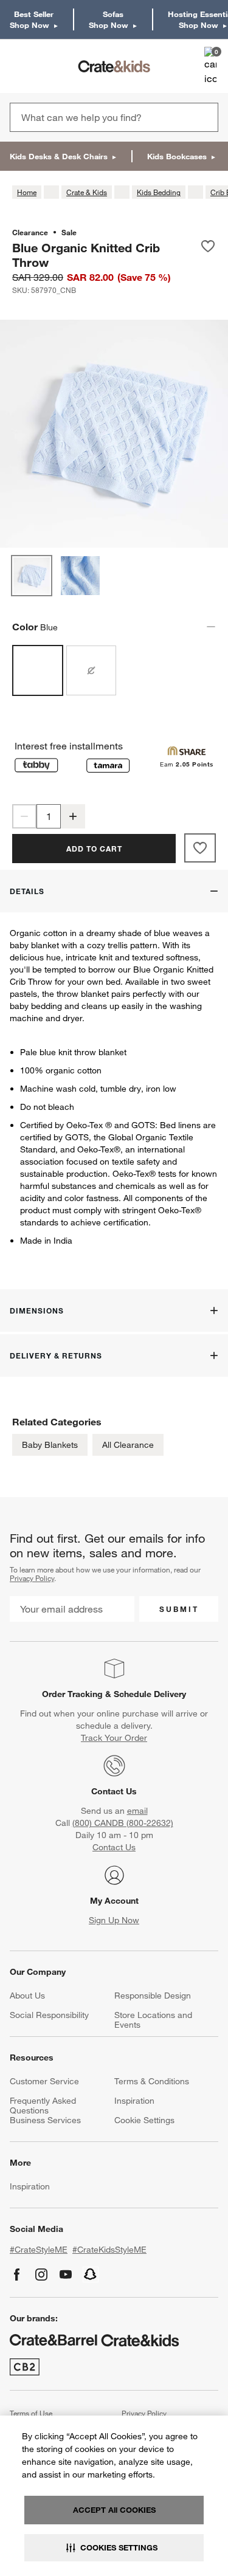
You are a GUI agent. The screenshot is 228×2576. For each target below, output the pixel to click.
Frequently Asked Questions (43, 2106)
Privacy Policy (32, 1578)
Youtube (66, 2275)
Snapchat (91, 2275)
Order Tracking (72, 1694)
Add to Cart (94, 849)
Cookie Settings (144, 2120)
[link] (45, 66)
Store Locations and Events (153, 2020)
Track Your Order (114, 1738)
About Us (27, 1996)
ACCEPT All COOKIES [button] (114, 2510)
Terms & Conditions (152, 2081)
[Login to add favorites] (208, 255)
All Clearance (128, 1445)
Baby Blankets (50, 1445)
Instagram (41, 2275)
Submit (179, 1609)
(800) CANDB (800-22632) (123, 1823)
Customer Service (44, 2081)
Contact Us (114, 1791)
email (137, 1811)
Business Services (45, 2120)
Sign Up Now (114, 1920)
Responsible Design (153, 1996)
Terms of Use (31, 2413)
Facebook (17, 2275)
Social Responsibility (49, 2015)
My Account (114, 1901)
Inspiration (134, 2101)
